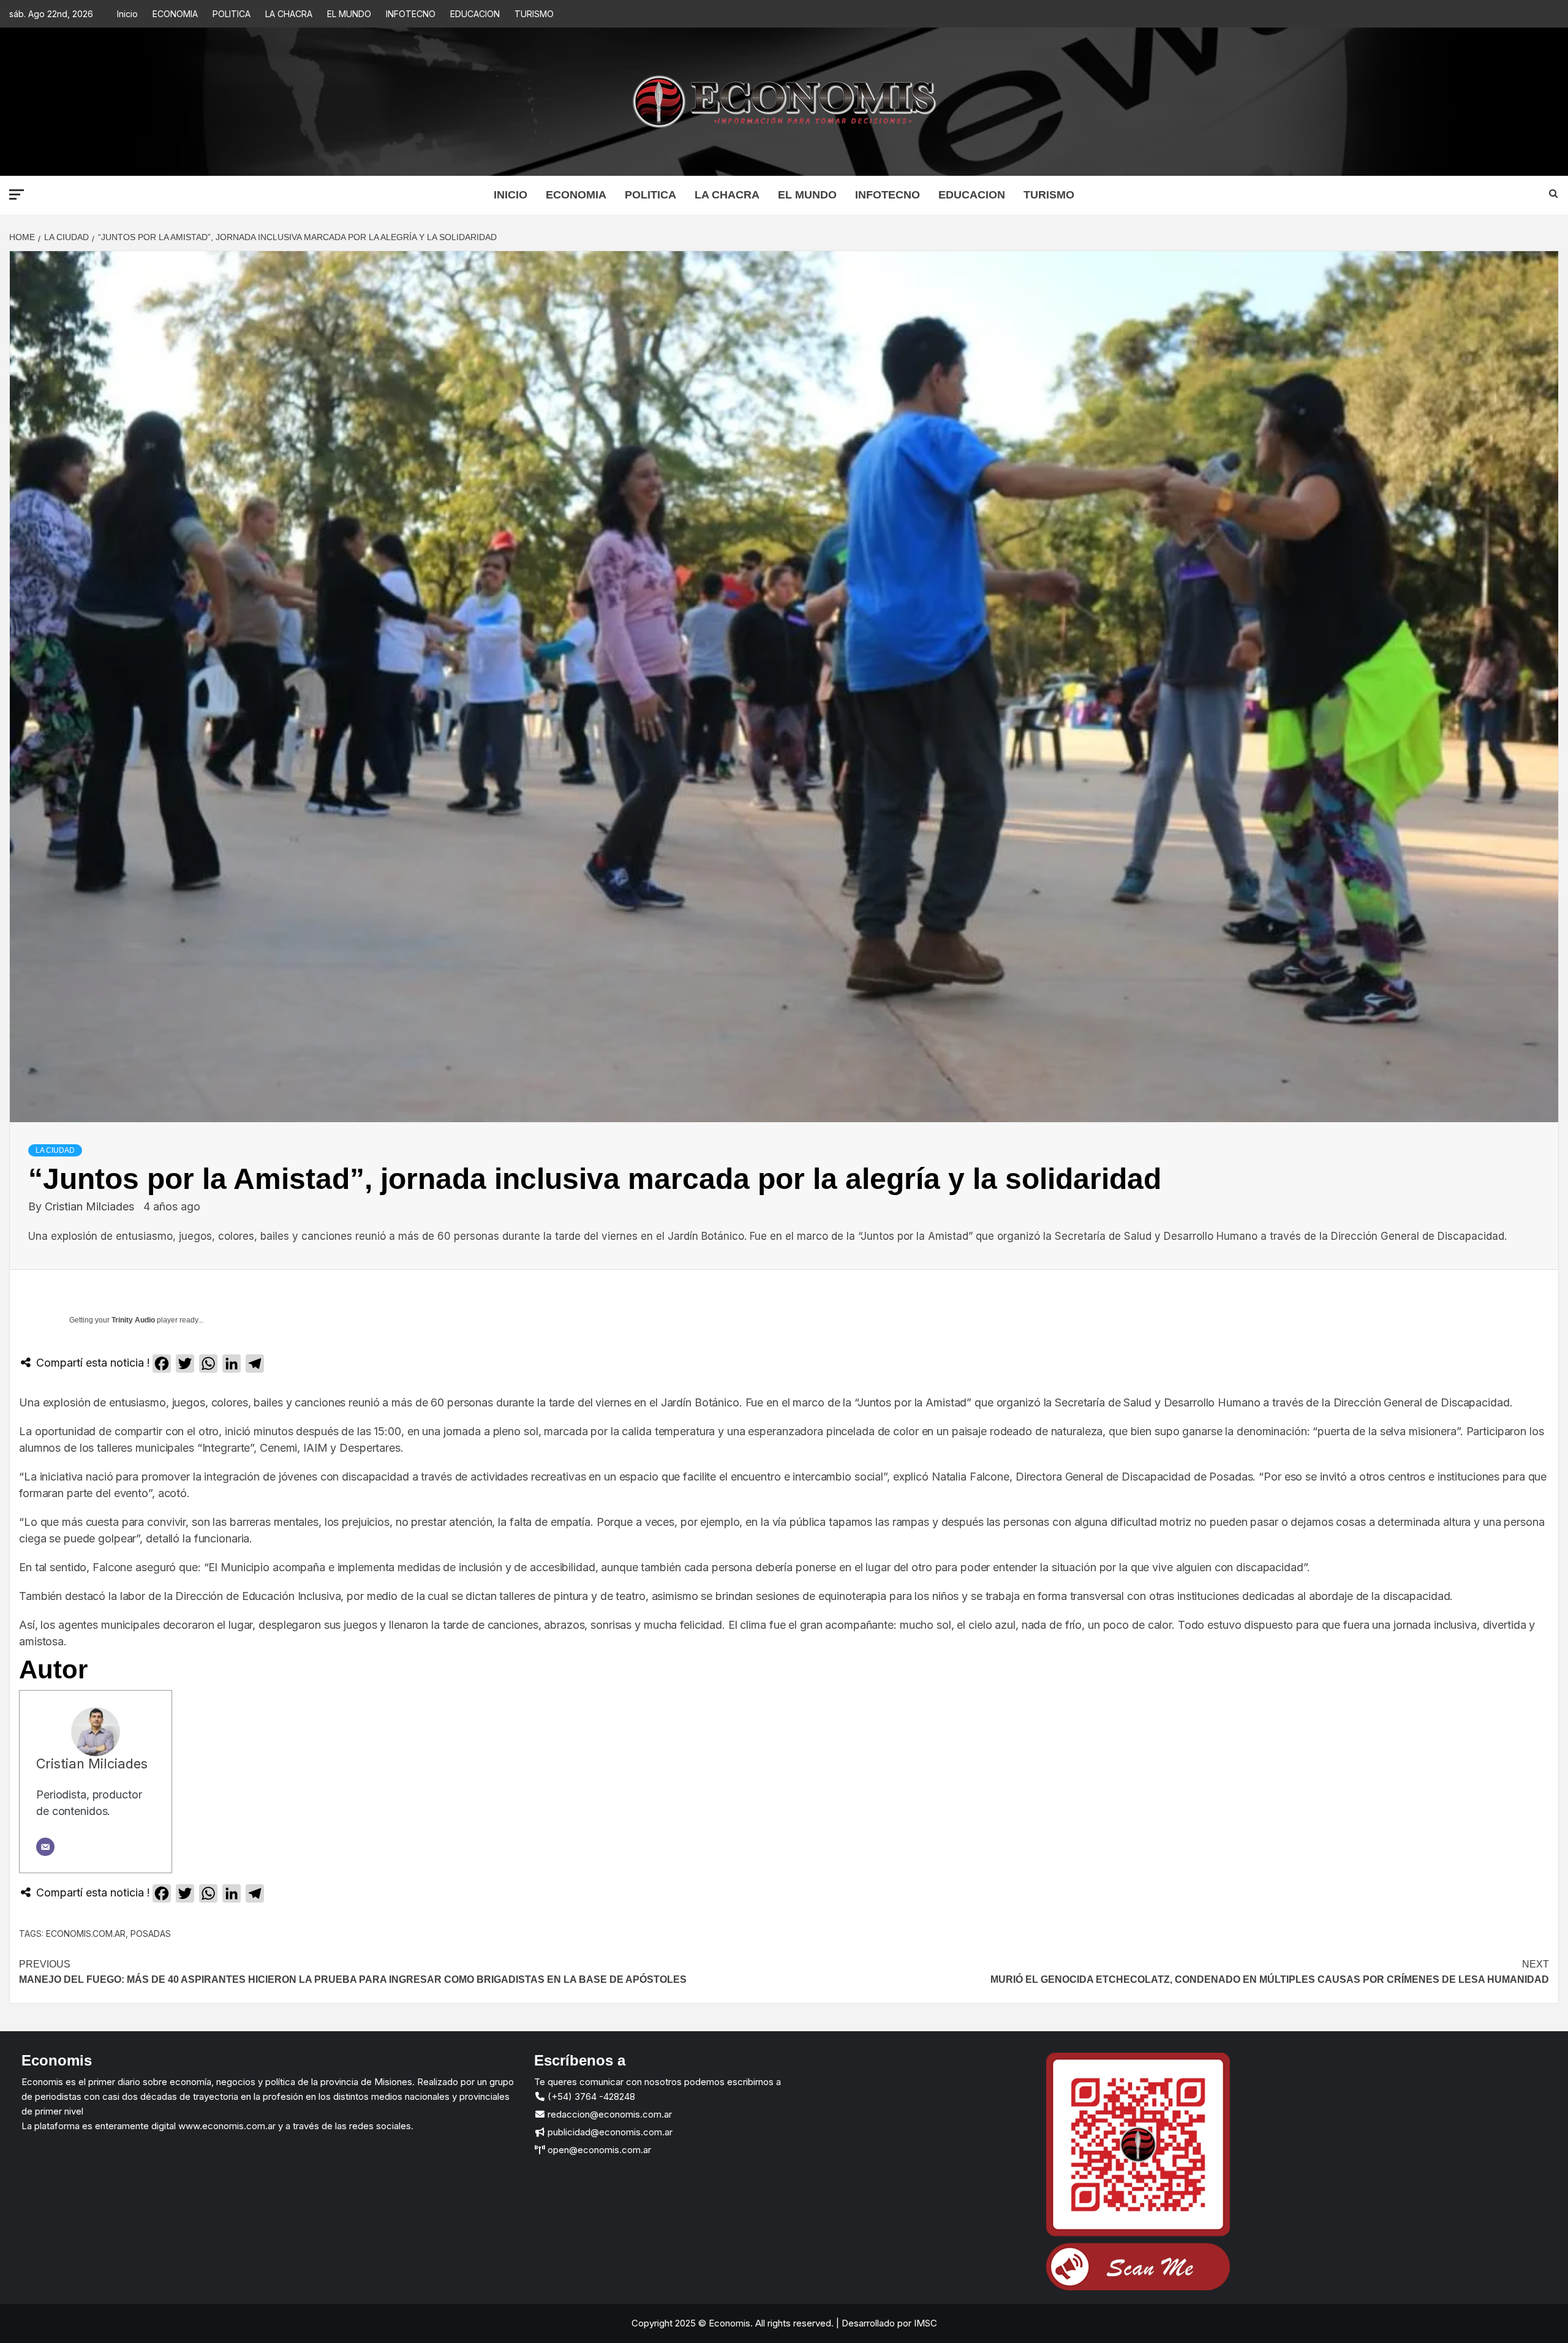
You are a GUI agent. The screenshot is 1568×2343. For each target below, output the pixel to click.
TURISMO (534, 14)
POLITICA (232, 14)
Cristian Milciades (91, 1206)
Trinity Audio (133, 1320)
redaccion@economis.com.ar (609, 2114)
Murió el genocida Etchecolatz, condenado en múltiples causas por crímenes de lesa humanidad (1270, 1972)
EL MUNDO (349, 14)
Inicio (127, 14)
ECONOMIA (175, 14)
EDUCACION (475, 14)
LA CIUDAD (55, 1150)
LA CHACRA (289, 14)
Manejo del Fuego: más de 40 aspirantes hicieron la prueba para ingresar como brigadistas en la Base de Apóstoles (353, 1972)
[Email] (45, 1847)
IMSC (924, 2323)
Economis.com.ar (86, 1934)
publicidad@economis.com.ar (609, 2132)
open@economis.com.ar (598, 2150)
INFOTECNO (411, 14)
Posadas (151, 1934)
